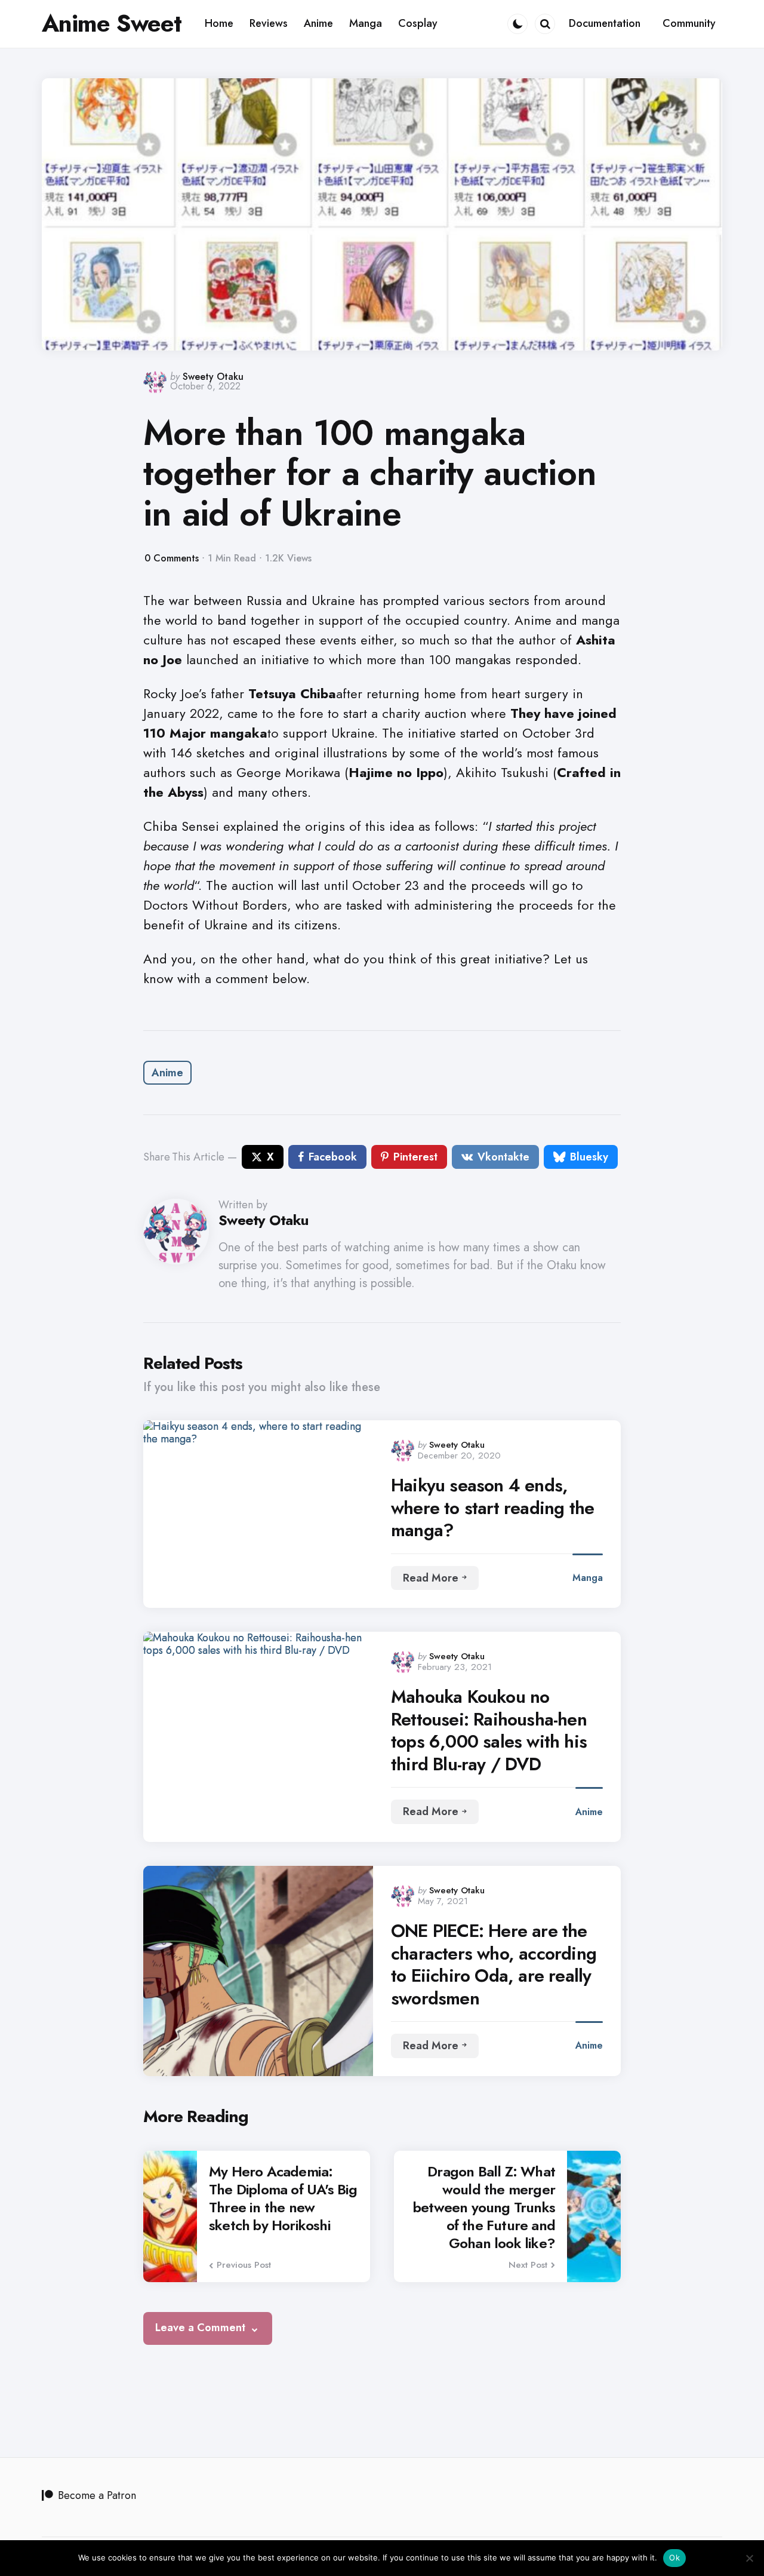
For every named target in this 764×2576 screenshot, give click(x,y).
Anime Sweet (112, 23)
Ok (674, 2557)
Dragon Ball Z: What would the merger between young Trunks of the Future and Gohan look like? (484, 2207)
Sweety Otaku (213, 377)
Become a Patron (97, 2495)
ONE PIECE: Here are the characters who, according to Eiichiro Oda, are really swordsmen (494, 1964)
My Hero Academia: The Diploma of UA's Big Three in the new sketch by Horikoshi (283, 2199)
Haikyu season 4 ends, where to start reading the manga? (492, 1508)
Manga (588, 1578)
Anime (167, 1073)
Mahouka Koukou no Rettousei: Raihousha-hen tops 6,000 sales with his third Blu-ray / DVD (489, 1730)
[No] (749, 2558)
